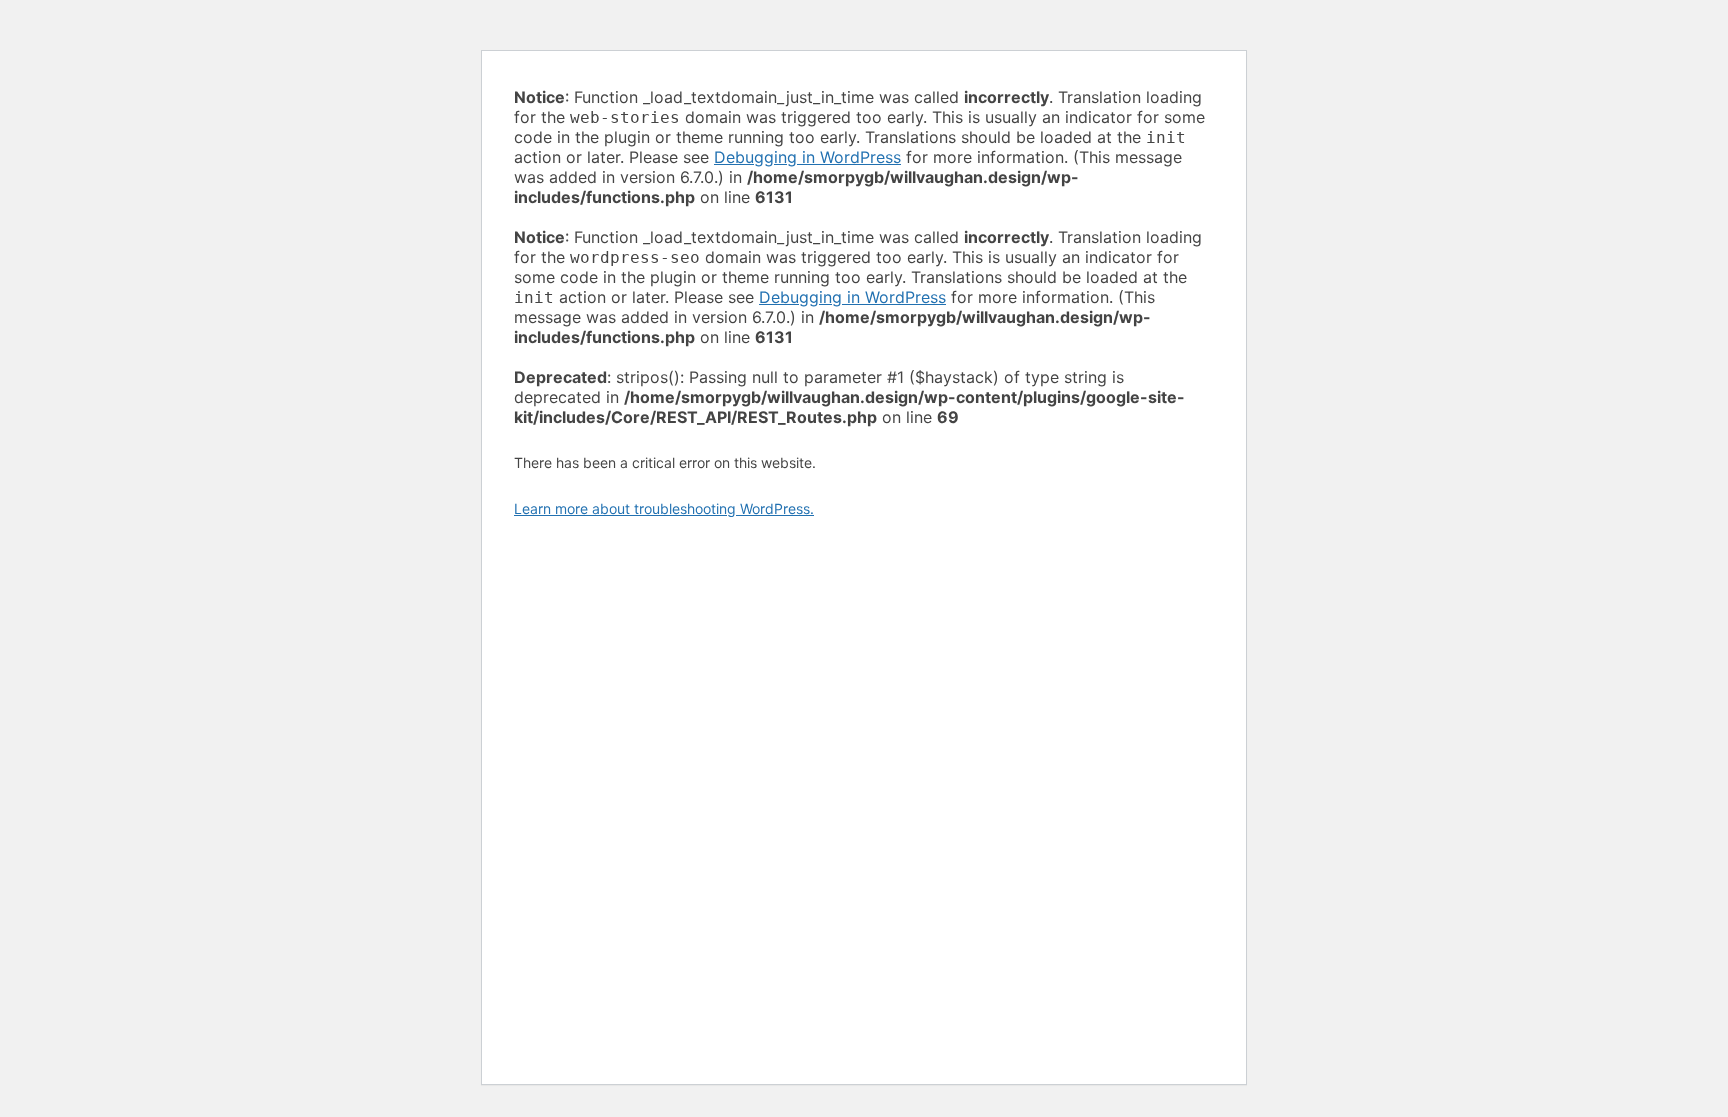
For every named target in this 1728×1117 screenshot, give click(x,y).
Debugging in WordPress (807, 157)
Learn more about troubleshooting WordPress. (664, 508)
